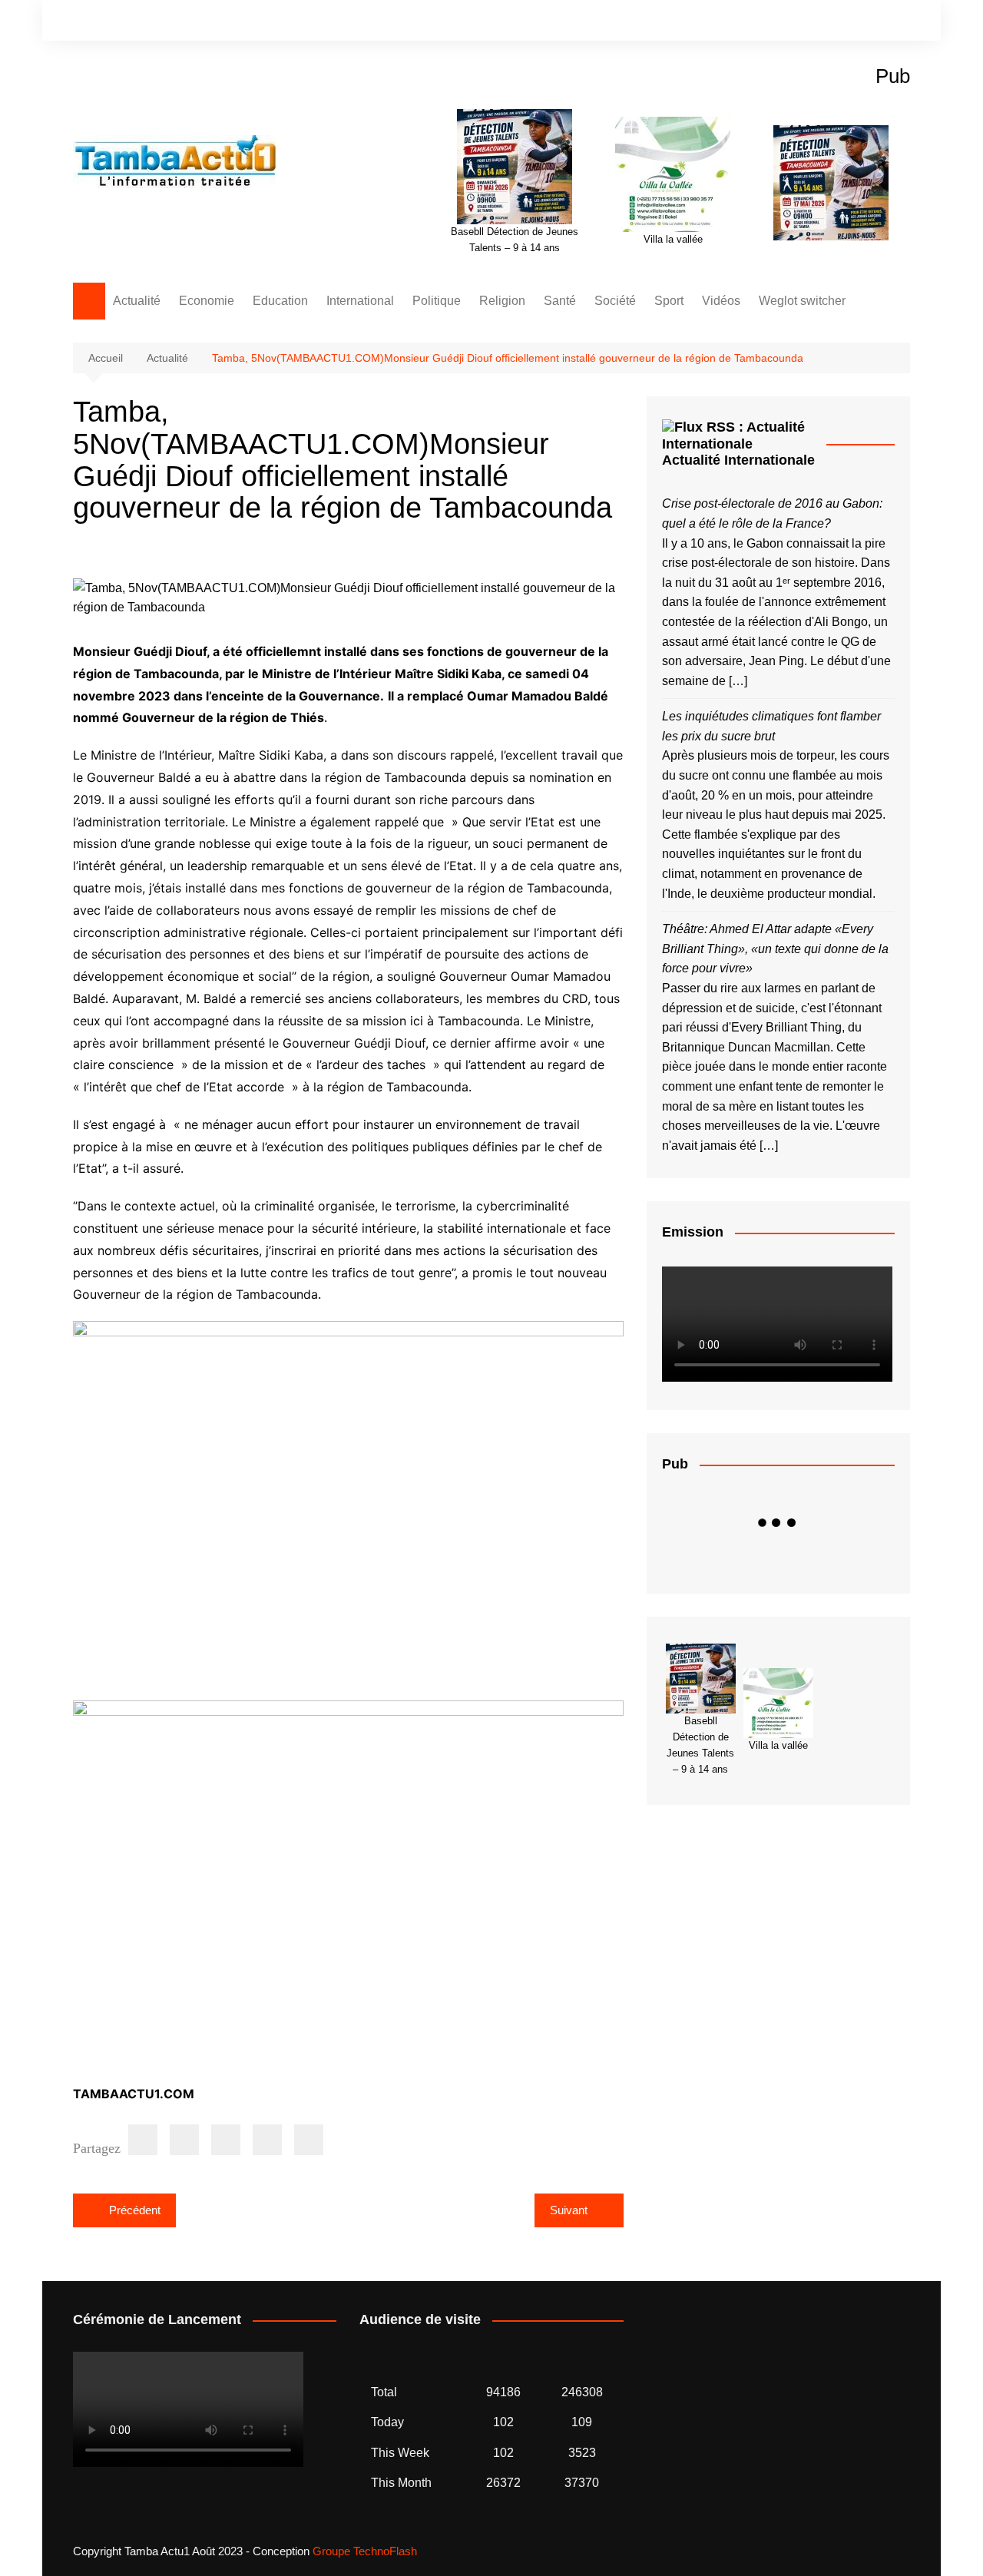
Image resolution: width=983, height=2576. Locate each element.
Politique (437, 301)
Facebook (846, 22)
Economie (207, 301)
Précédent (135, 2210)
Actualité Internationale (738, 460)
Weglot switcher (802, 301)
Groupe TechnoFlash (365, 2551)
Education (280, 301)
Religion (502, 301)
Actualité (137, 301)
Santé (560, 301)
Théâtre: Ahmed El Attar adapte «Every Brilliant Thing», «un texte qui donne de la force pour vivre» (775, 949)
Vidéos (721, 301)
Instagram (872, 22)
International (360, 301)
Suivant (569, 2210)
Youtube (899, 22)
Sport (669, 301)
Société (615, 301)
